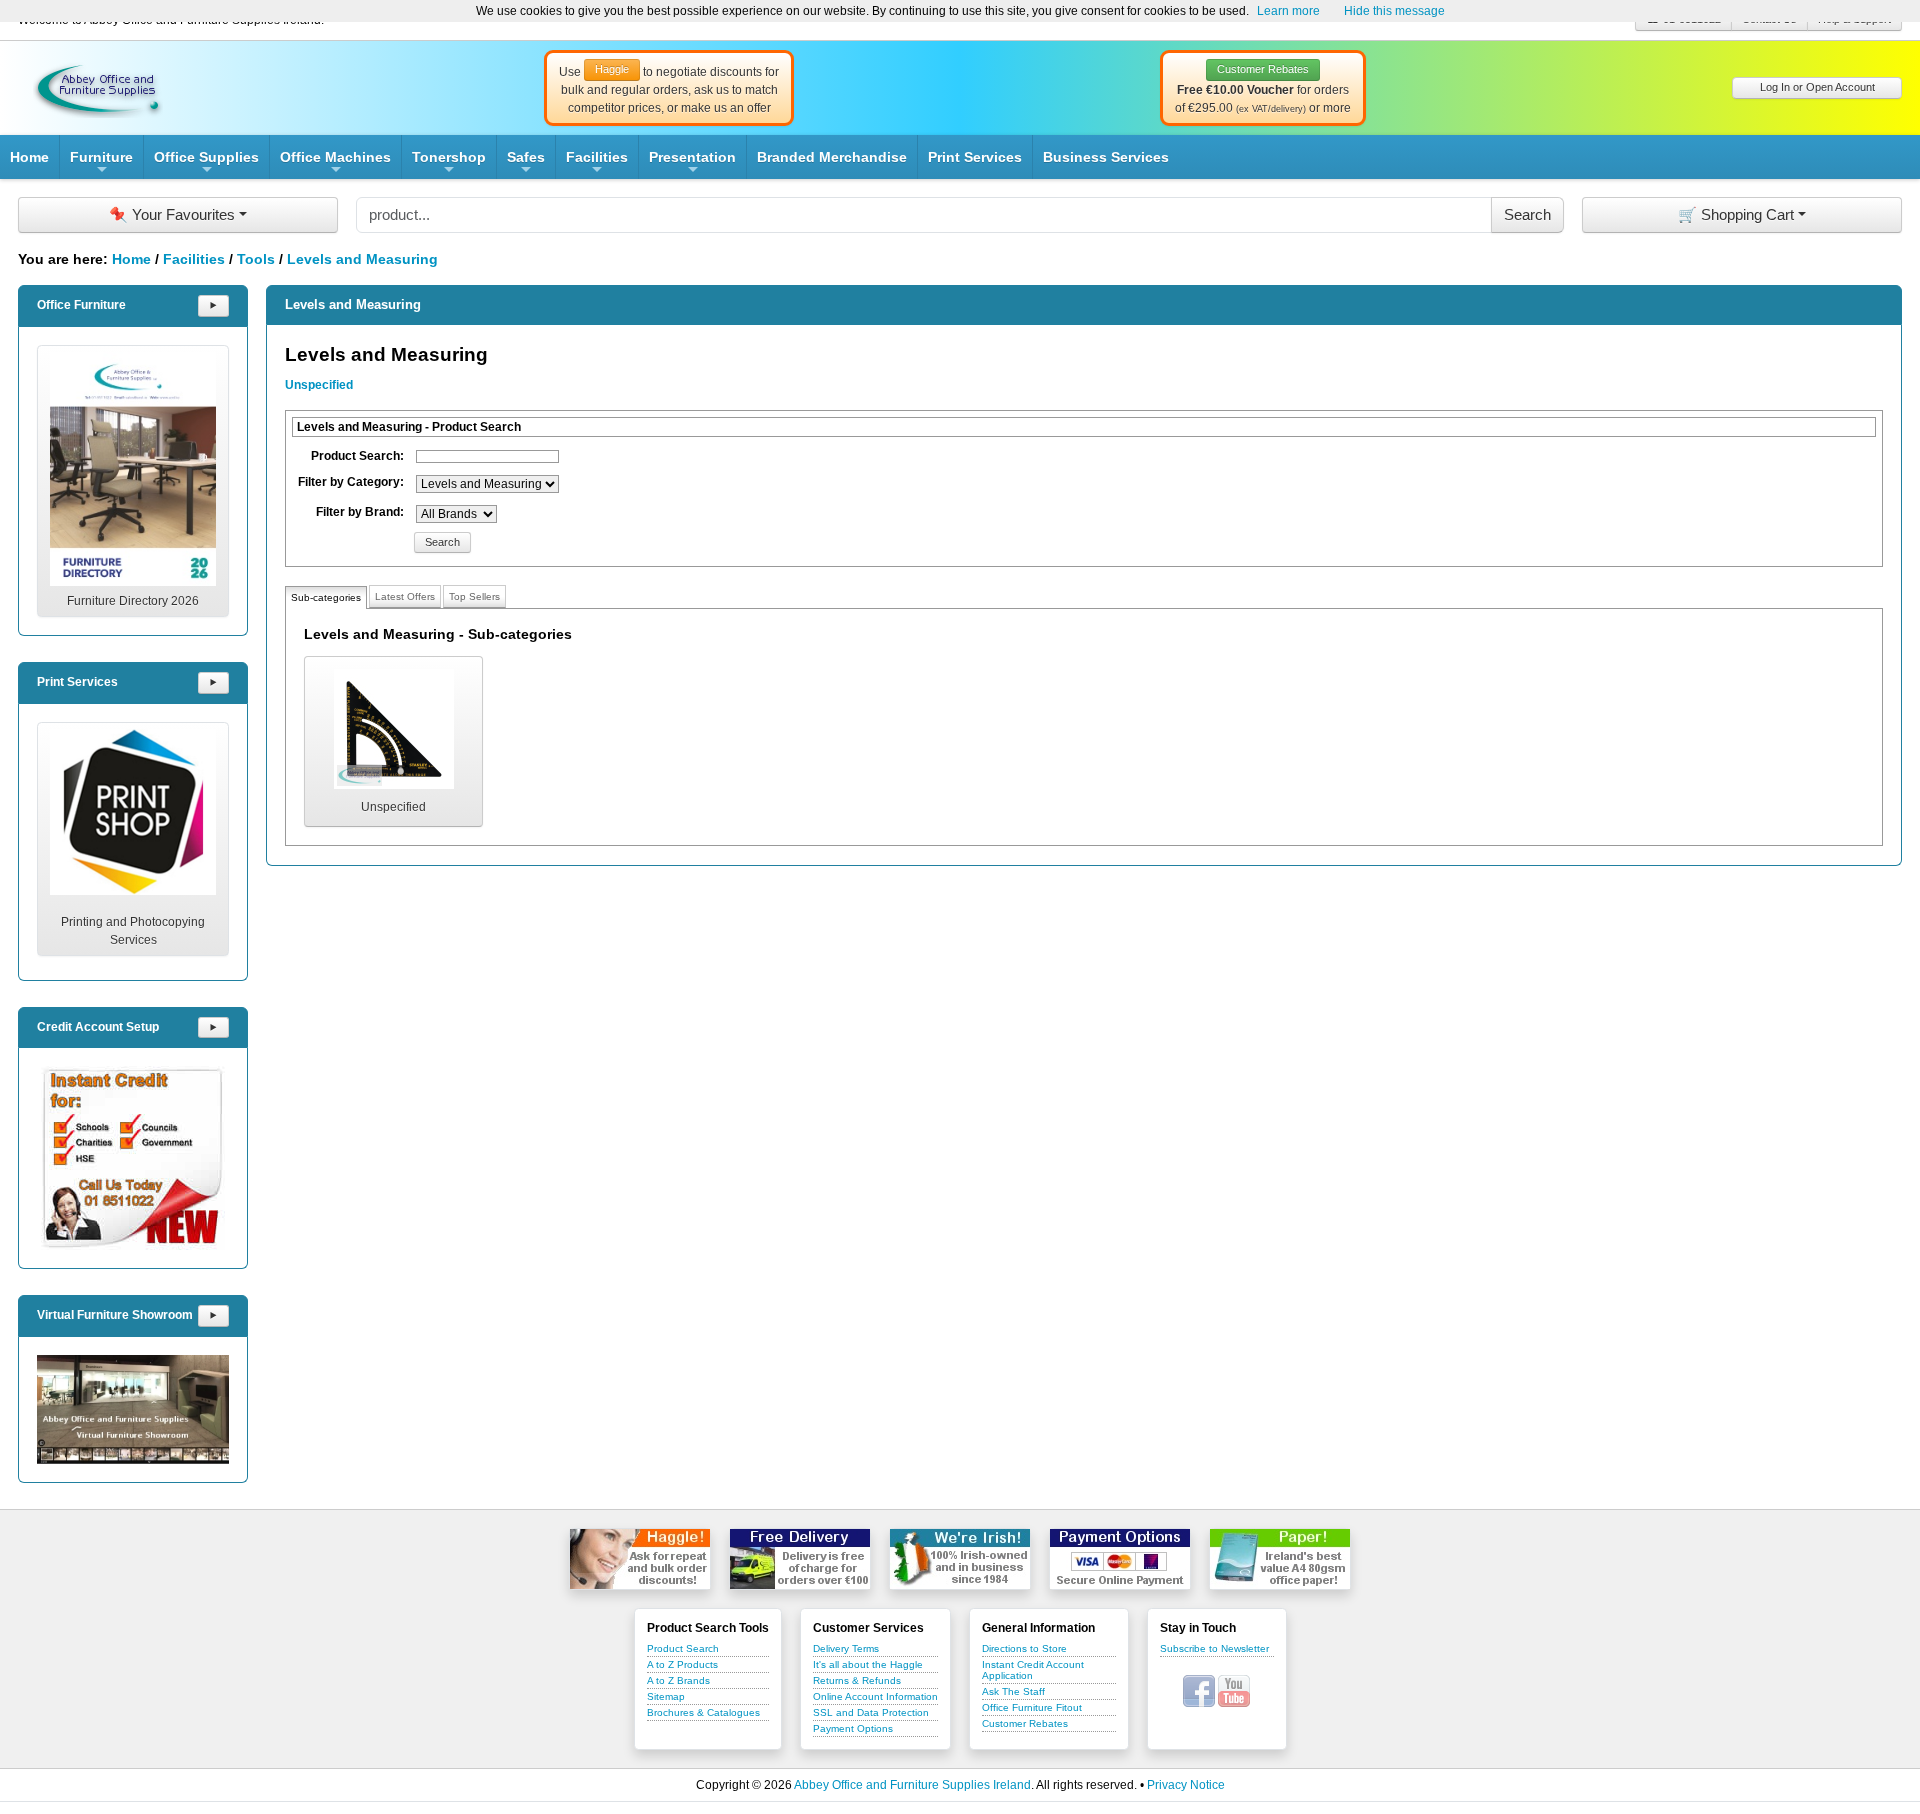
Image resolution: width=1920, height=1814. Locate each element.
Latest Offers (405, 596)
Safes (526, 164)
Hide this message (1394, 11)
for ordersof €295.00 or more (1263, 89)
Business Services (1106, 157)
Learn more (1288, 11)
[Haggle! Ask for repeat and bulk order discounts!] (640, 1559)
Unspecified (319, 385)
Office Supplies (206, 164)
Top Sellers (474, 596)
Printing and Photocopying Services (133, 931)
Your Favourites (172, 214)
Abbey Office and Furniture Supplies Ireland (912, 1785)
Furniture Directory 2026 (133, 601)
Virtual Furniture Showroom (115, 1315)
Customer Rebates (1025, 1723)
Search (442, 542)
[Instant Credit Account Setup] (133, 1158)
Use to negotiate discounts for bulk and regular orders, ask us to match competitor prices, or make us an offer (669, 89)
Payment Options (853, 1728)
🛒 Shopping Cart (1736, 214)
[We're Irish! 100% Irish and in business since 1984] (960, 1559)
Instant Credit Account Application (1033, 1670)
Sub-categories (326, 597)
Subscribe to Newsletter (1214, 1648)
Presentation (692, 164)
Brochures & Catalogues (703, 1712)
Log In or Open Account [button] (1817, 87)
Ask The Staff (1013, 1691)
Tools (256, 259)
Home (29, 157)
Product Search (683, 1648)
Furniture (101, 164)
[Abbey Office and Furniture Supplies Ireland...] (98, 87)
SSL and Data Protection (871, 1712)
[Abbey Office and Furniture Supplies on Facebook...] (1199, 1690)
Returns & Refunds (857, 1680)
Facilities (597, 164)
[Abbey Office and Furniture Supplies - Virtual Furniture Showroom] (133, 1409)
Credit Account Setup (98, 1027)
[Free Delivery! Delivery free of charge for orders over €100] (800, 1559)
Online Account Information (875, 1696)
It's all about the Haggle (868, 1664)
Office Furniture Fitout (1032, 1707)
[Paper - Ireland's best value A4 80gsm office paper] (1280, 1559)
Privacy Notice (1186, 1785)
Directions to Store (1024, 1648)
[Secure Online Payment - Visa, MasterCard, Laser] (1120, 1559)
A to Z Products (682, 1664)
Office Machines (335, 164)
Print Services (975, 157)
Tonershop (449, 164)
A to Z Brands (678, 1680)
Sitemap (666, 1696)
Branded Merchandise (832, 157)
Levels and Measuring (362, 259)
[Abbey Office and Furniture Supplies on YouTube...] (1234, 1690)
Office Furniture (81, 305)
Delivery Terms (846, 1648)
